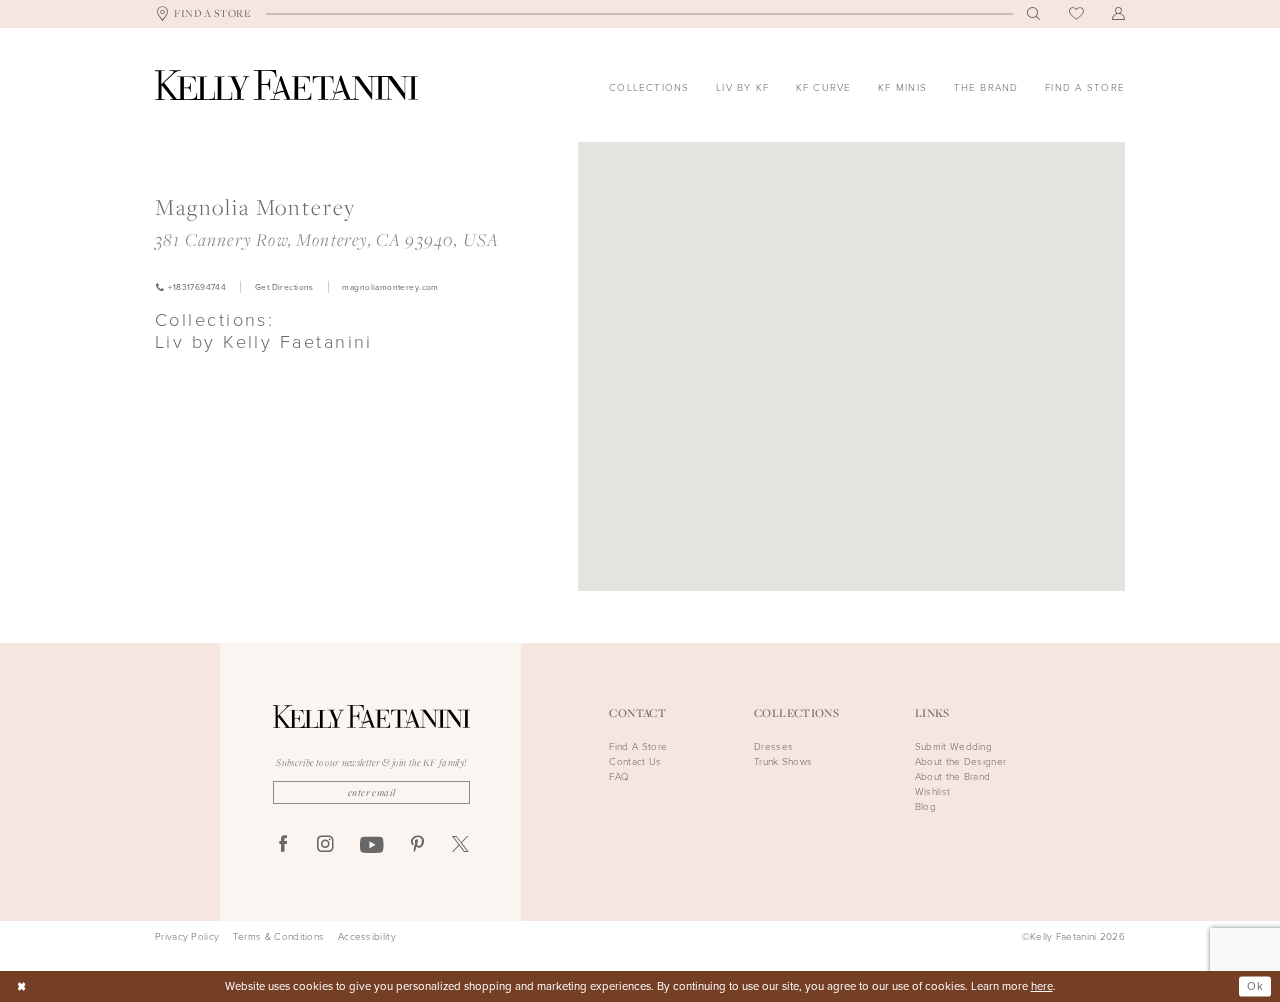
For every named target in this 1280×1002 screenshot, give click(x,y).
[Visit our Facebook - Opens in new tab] (283, 845)
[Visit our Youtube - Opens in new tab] (371, 846)
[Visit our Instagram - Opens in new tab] (325, 845)
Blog (925, 806)
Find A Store (638, 746)
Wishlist (932, 791)
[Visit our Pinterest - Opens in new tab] (417, 845)
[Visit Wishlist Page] (1076, 14)
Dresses (773, 746)
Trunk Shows (783, 761)
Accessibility (367, 937)
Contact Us (635, 761)
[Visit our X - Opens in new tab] (460, 845)
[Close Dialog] (21, 986)
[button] (1119, 14)
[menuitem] (203, 14)
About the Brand (953, 776)
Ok (1255, 985)
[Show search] (1034, 14)
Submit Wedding (953, 746)
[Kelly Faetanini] (286, 85)
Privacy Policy (187, 937)
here (1042, 986)
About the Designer (960, 761)
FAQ (619, 776)
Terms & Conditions (278, 937)
